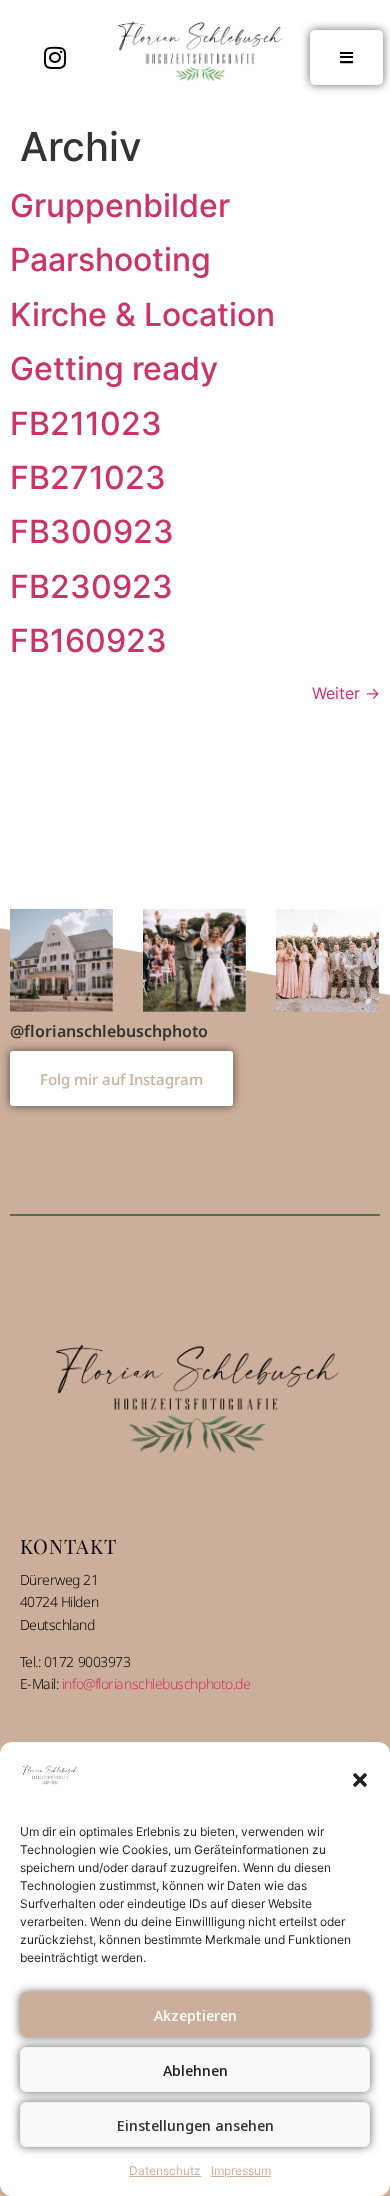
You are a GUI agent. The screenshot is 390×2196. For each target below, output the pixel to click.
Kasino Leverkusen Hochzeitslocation (61, 960)
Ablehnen (195, 2070)
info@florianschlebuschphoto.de (156, 1682)
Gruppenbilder (120, 205)
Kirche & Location (142, 314)
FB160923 (88, 640)
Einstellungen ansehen (195, 2125)
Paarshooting (110, 259)
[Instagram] (55, 58)
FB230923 (91, 586)
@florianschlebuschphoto (109, 1029)
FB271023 (88, 477)
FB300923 (92, 531)
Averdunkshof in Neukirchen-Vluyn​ (194, 960)
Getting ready (114, 368)
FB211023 (86, 423)
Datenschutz (165, 2170)
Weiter (346, 693)
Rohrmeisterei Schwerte (327, 960)
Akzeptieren (195, 2015)
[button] (360, 1780)
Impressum (241, 2170)
